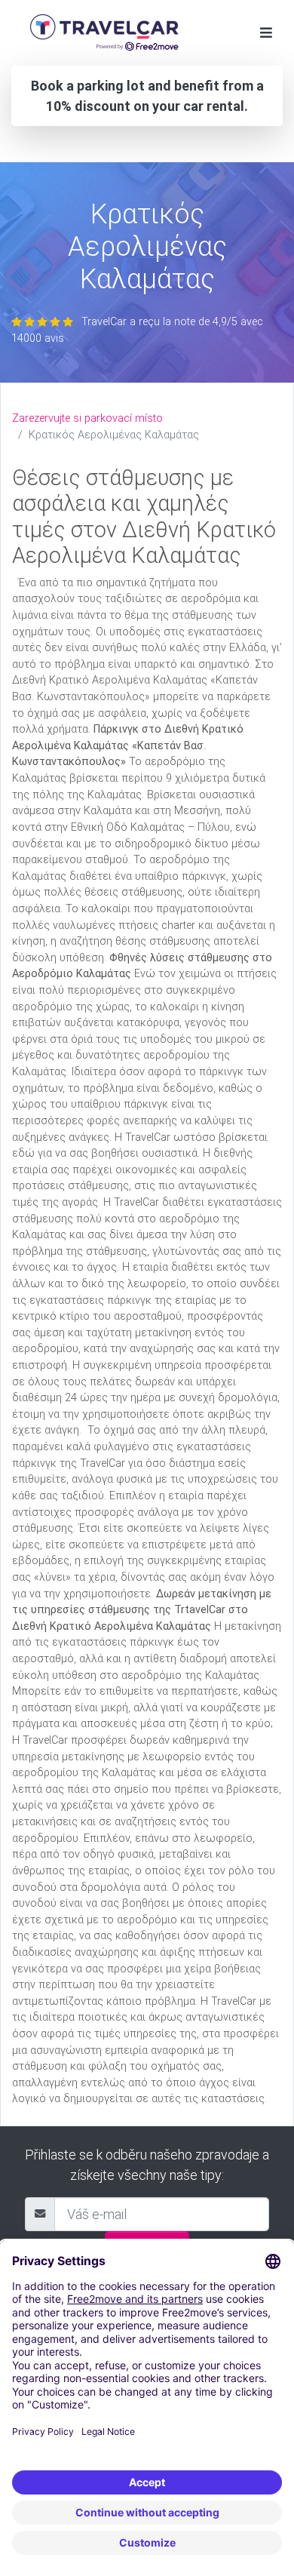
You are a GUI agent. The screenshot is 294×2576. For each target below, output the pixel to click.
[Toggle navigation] (266, 33)
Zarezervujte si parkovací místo (87, 418)
